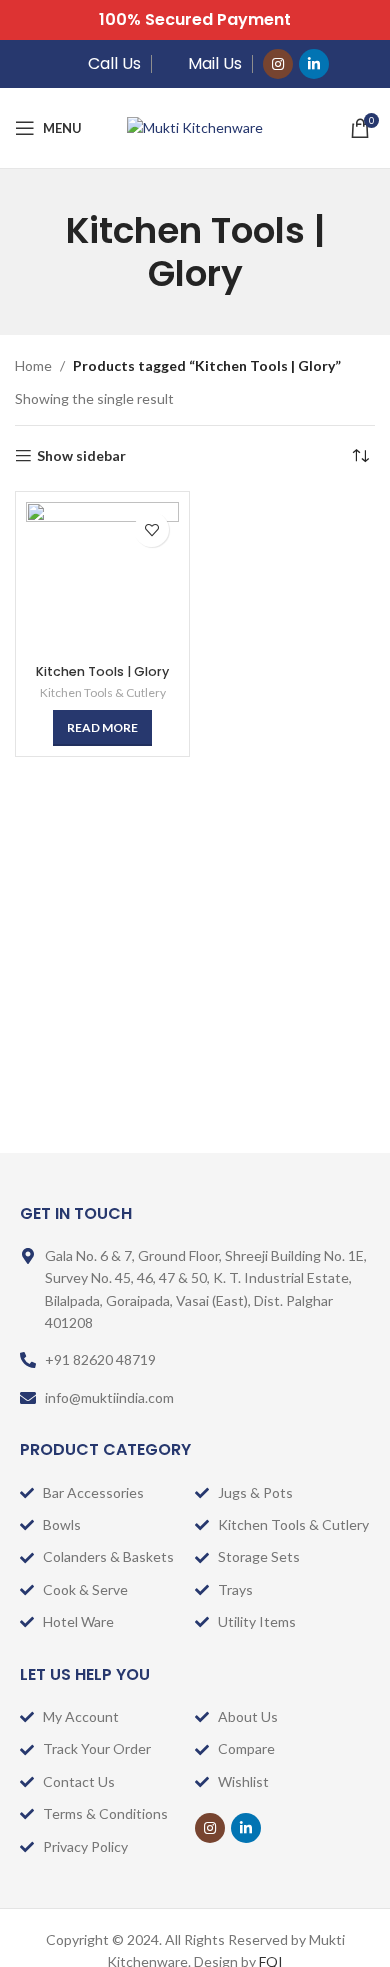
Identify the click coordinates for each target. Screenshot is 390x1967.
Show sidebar (81, 456)
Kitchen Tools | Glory (102, 671)
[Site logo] (195, 126)
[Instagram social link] (278, 64)
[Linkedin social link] (314, 64)
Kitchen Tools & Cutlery (103, 692)
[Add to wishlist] (151, 529)
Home (33, 365)
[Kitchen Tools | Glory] (102, 578)
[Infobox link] (101, 64)
